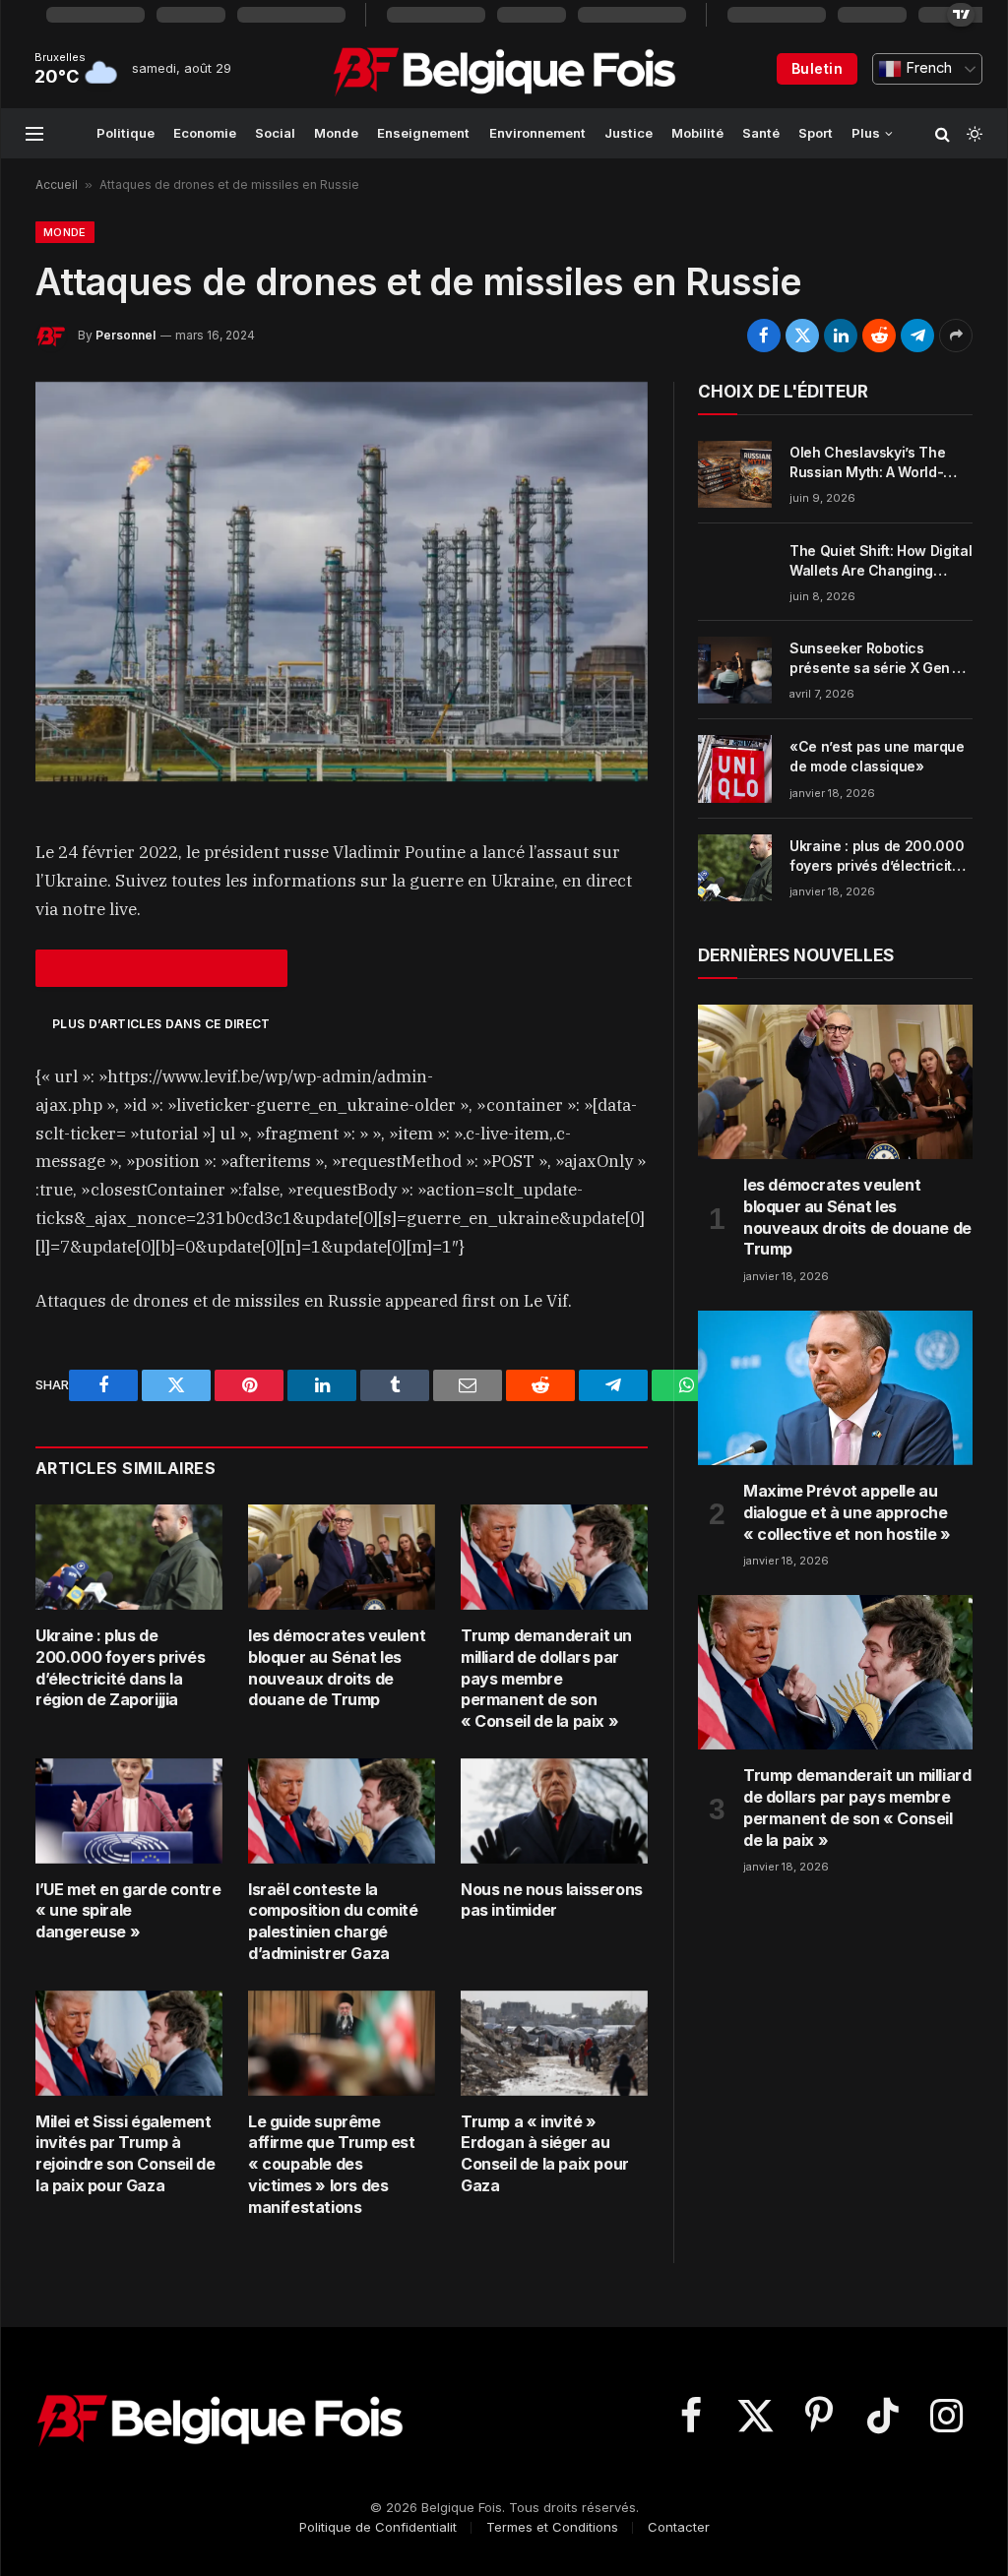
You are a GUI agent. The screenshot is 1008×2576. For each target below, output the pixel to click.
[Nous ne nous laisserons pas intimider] (554, 1811)
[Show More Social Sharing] (956, 336)
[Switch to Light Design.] (973, 134)
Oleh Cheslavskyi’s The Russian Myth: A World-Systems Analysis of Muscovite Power (867, 463)
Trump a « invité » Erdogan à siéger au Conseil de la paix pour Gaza (545, 2153)
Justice (629, 133)
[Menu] (34, 133)
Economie (205, 133)
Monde (336, 133)
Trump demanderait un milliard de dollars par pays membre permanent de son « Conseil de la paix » (546, 1678)
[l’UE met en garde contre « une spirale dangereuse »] (129, 1811)
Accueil (57, 184)
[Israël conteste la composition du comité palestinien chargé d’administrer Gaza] (342, 1811)
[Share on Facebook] (764, 336)
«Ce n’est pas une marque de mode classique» (877, 756)
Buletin (817, 68)
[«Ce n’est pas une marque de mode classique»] (735, 768)
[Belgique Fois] (504, 69)
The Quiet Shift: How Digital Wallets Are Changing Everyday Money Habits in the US (881, 561)
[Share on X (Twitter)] (802, 336)
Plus (866, 133)
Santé (761, 133)
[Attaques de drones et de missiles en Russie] (342, 582)
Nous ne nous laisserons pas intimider (552, 1900)
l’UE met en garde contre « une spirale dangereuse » (128, 1911)
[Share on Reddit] (879, 336)
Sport (816, 133)
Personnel (126, 335)
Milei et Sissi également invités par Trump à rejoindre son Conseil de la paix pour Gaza (125, 2153)
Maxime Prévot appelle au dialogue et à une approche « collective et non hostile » (847, 1512)
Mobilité (697, 133)
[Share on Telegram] (917, 336)
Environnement (537, 133)
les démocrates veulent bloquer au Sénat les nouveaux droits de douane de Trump (337, 1667)
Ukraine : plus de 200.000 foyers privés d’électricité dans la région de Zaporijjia (121, 1667)
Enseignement (423, 133)
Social (275, 133)
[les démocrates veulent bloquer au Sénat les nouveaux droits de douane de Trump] (342, 1557)
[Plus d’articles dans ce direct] (161, 968)
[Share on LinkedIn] (841, 336)
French (927, 68)
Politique (126, 133)
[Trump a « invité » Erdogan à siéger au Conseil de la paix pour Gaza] (554, 2043)
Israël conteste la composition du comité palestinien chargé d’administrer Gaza (333, 1921)
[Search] (943, 133)
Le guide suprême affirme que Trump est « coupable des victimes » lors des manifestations (332, 2164)
